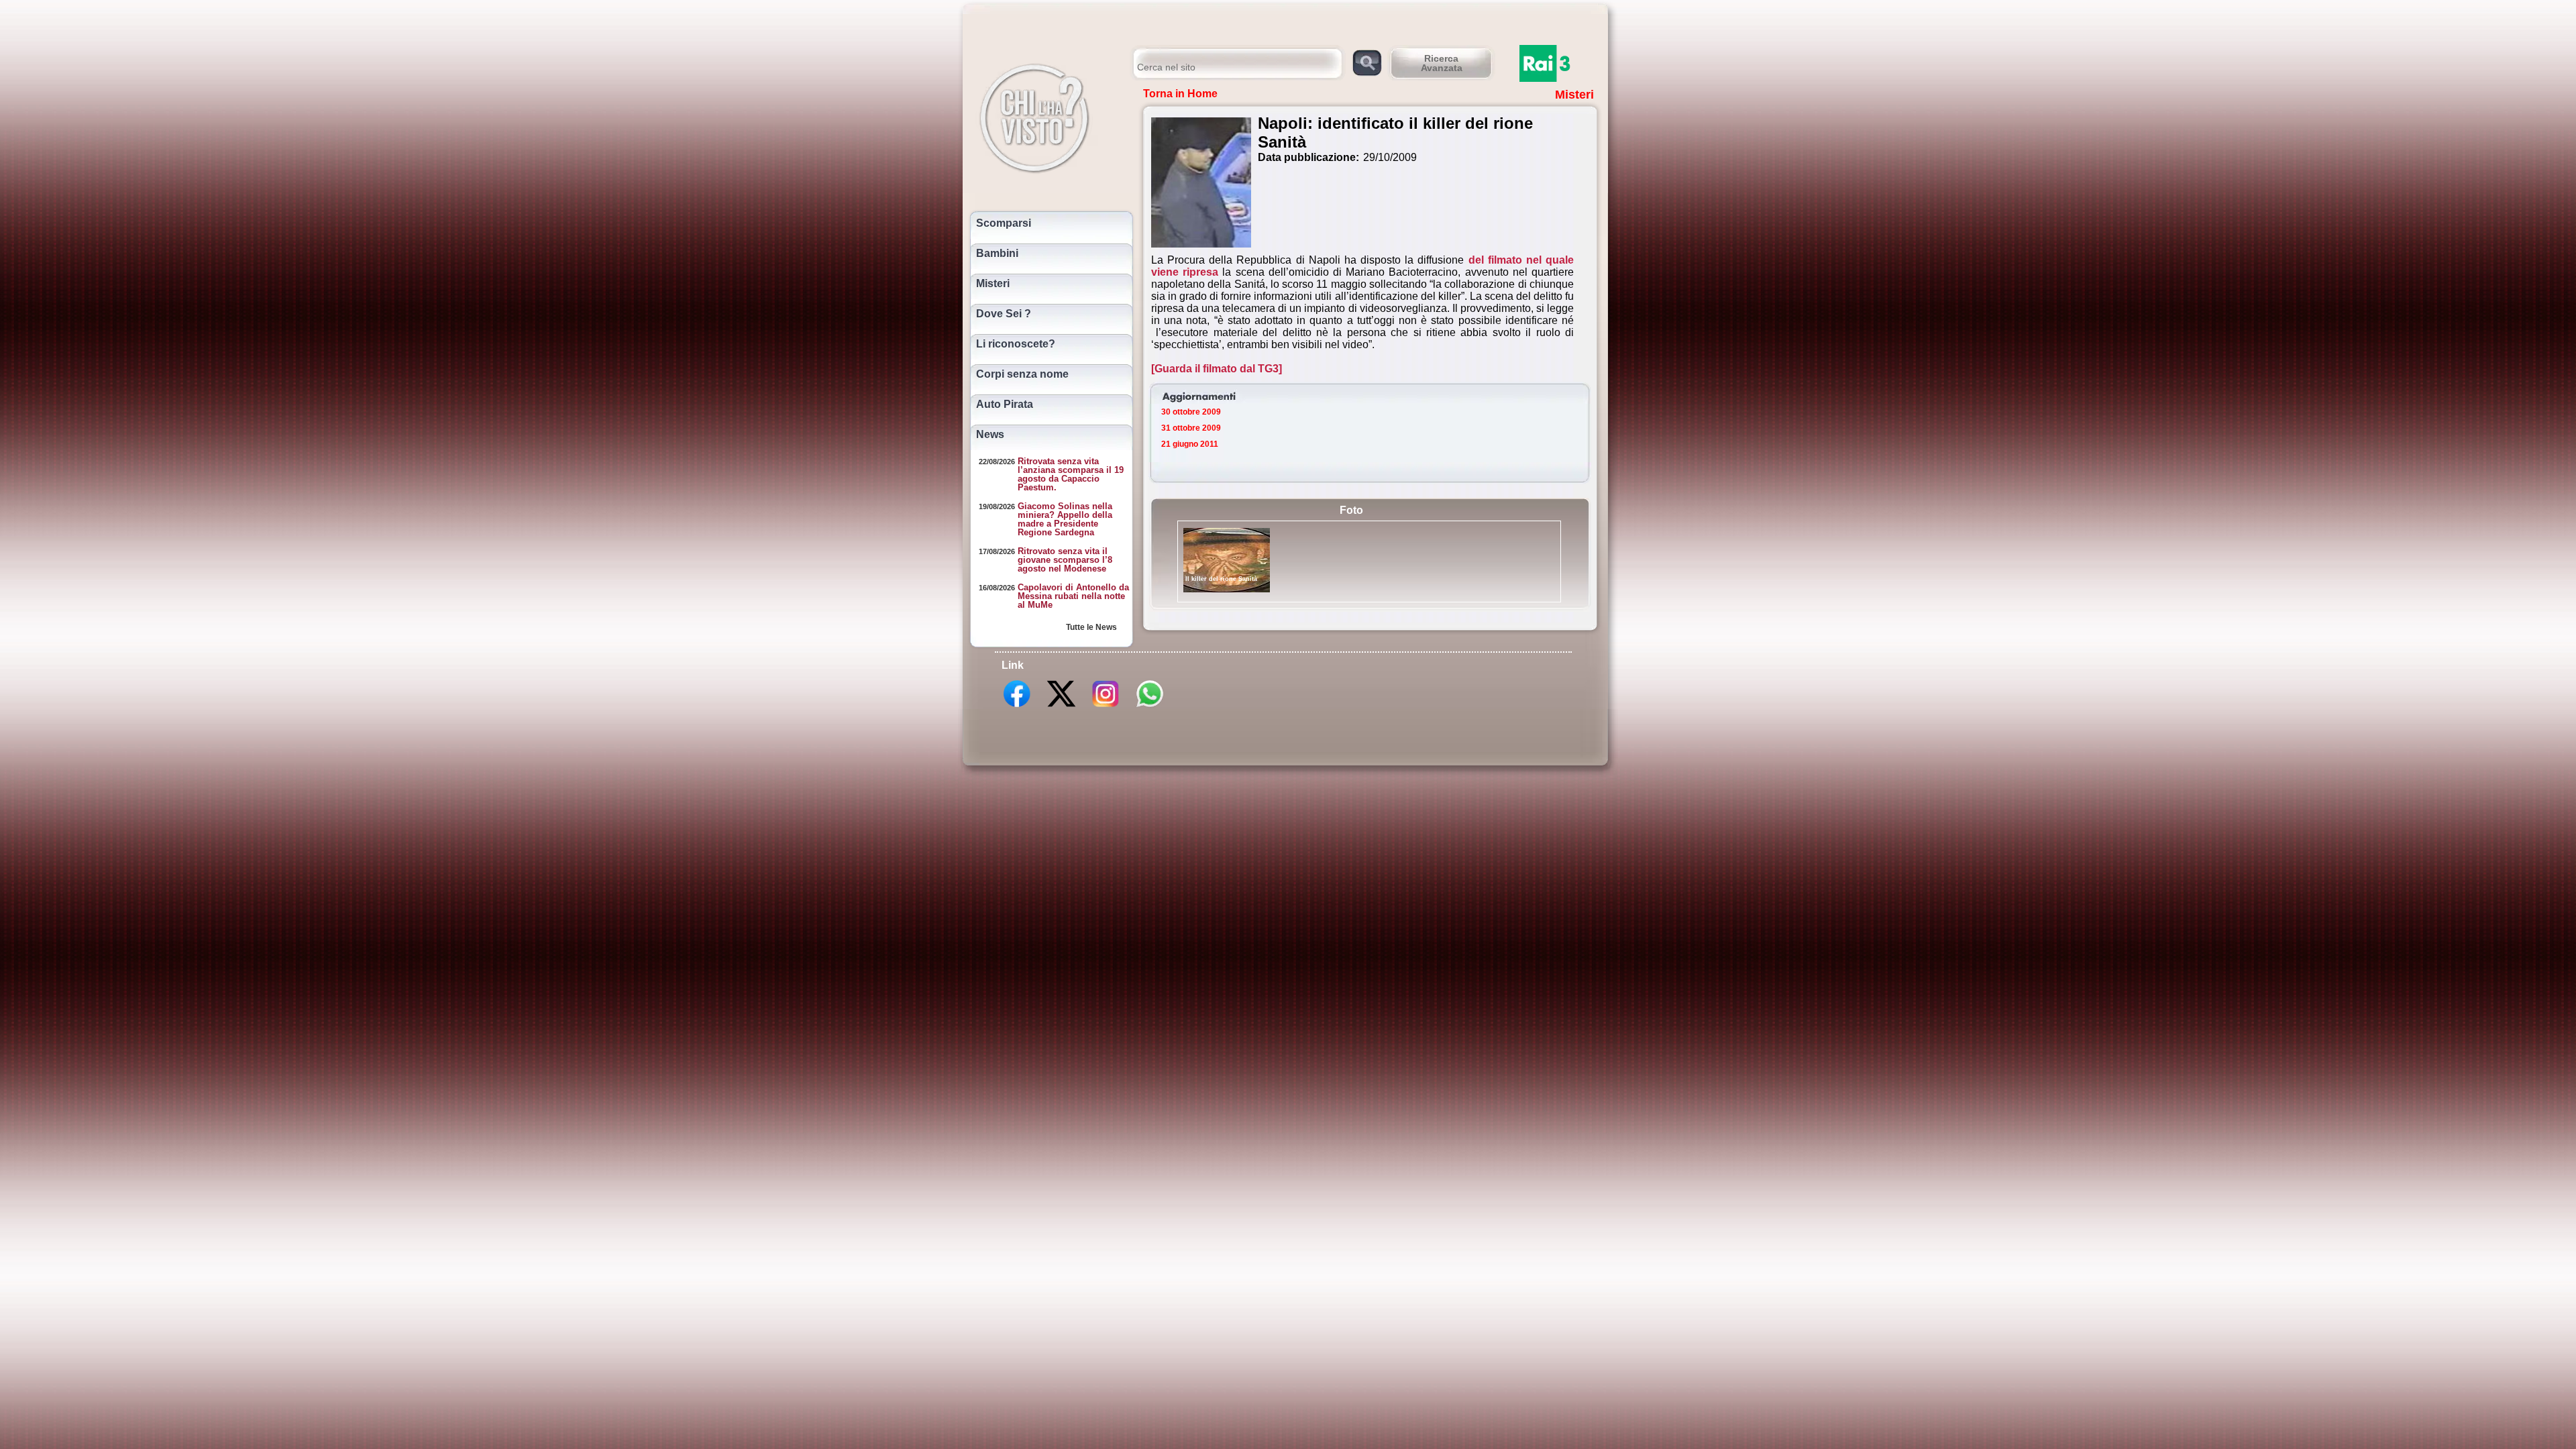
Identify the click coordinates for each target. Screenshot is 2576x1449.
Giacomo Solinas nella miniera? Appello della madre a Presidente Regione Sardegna (1065, 519)
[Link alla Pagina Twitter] (1061, 706)
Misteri (993, 284)
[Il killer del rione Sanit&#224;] (1227, 560)
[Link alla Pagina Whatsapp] (1150, 706)
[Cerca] (1367, 62)
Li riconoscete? (1016, 344)
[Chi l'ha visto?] (1048, 116)
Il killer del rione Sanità (1221, 579)
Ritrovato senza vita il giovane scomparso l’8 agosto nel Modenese (1065, 560)
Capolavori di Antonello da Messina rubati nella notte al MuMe (1073, 596)
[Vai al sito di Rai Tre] (1560, 63)
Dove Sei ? (1004, 314)
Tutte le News (1091, 627)
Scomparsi (1004, 223)
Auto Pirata (1005, 405)
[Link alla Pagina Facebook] (1017, 706)
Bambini (997, 254)
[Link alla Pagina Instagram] (1106, 706)
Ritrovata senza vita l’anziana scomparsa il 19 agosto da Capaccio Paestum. (1071, 474)
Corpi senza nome (1022, 374)
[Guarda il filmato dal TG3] (1217, 369)
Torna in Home (1180, 94)
